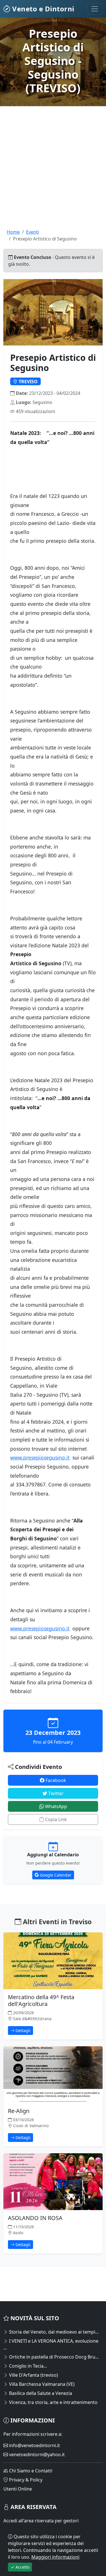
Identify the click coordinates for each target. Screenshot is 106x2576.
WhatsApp (55, 1806)
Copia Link (55, 1819)
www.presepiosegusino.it (40, 1457)
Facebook (55, 1780)
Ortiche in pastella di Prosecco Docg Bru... (53, 2357)
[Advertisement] (53, 175)
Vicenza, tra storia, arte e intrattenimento (53, 2402)
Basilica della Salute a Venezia (40, 2393)
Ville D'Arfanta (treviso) (33, 2375)
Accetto (22, 2567)
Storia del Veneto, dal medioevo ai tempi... (53, 2332)
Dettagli (22, 2031)
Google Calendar (55, 1875)
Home (13, 232)
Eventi (33, 232)
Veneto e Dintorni (42, 9)
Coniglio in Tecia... (27, 2366)
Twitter (55, 1793)
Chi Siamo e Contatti (30, 2471)
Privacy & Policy (25, 2480)
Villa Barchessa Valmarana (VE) (41, 2384)
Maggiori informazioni (55, 2557)
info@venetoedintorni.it (34, 2445)
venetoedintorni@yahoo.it (36, 2454)
